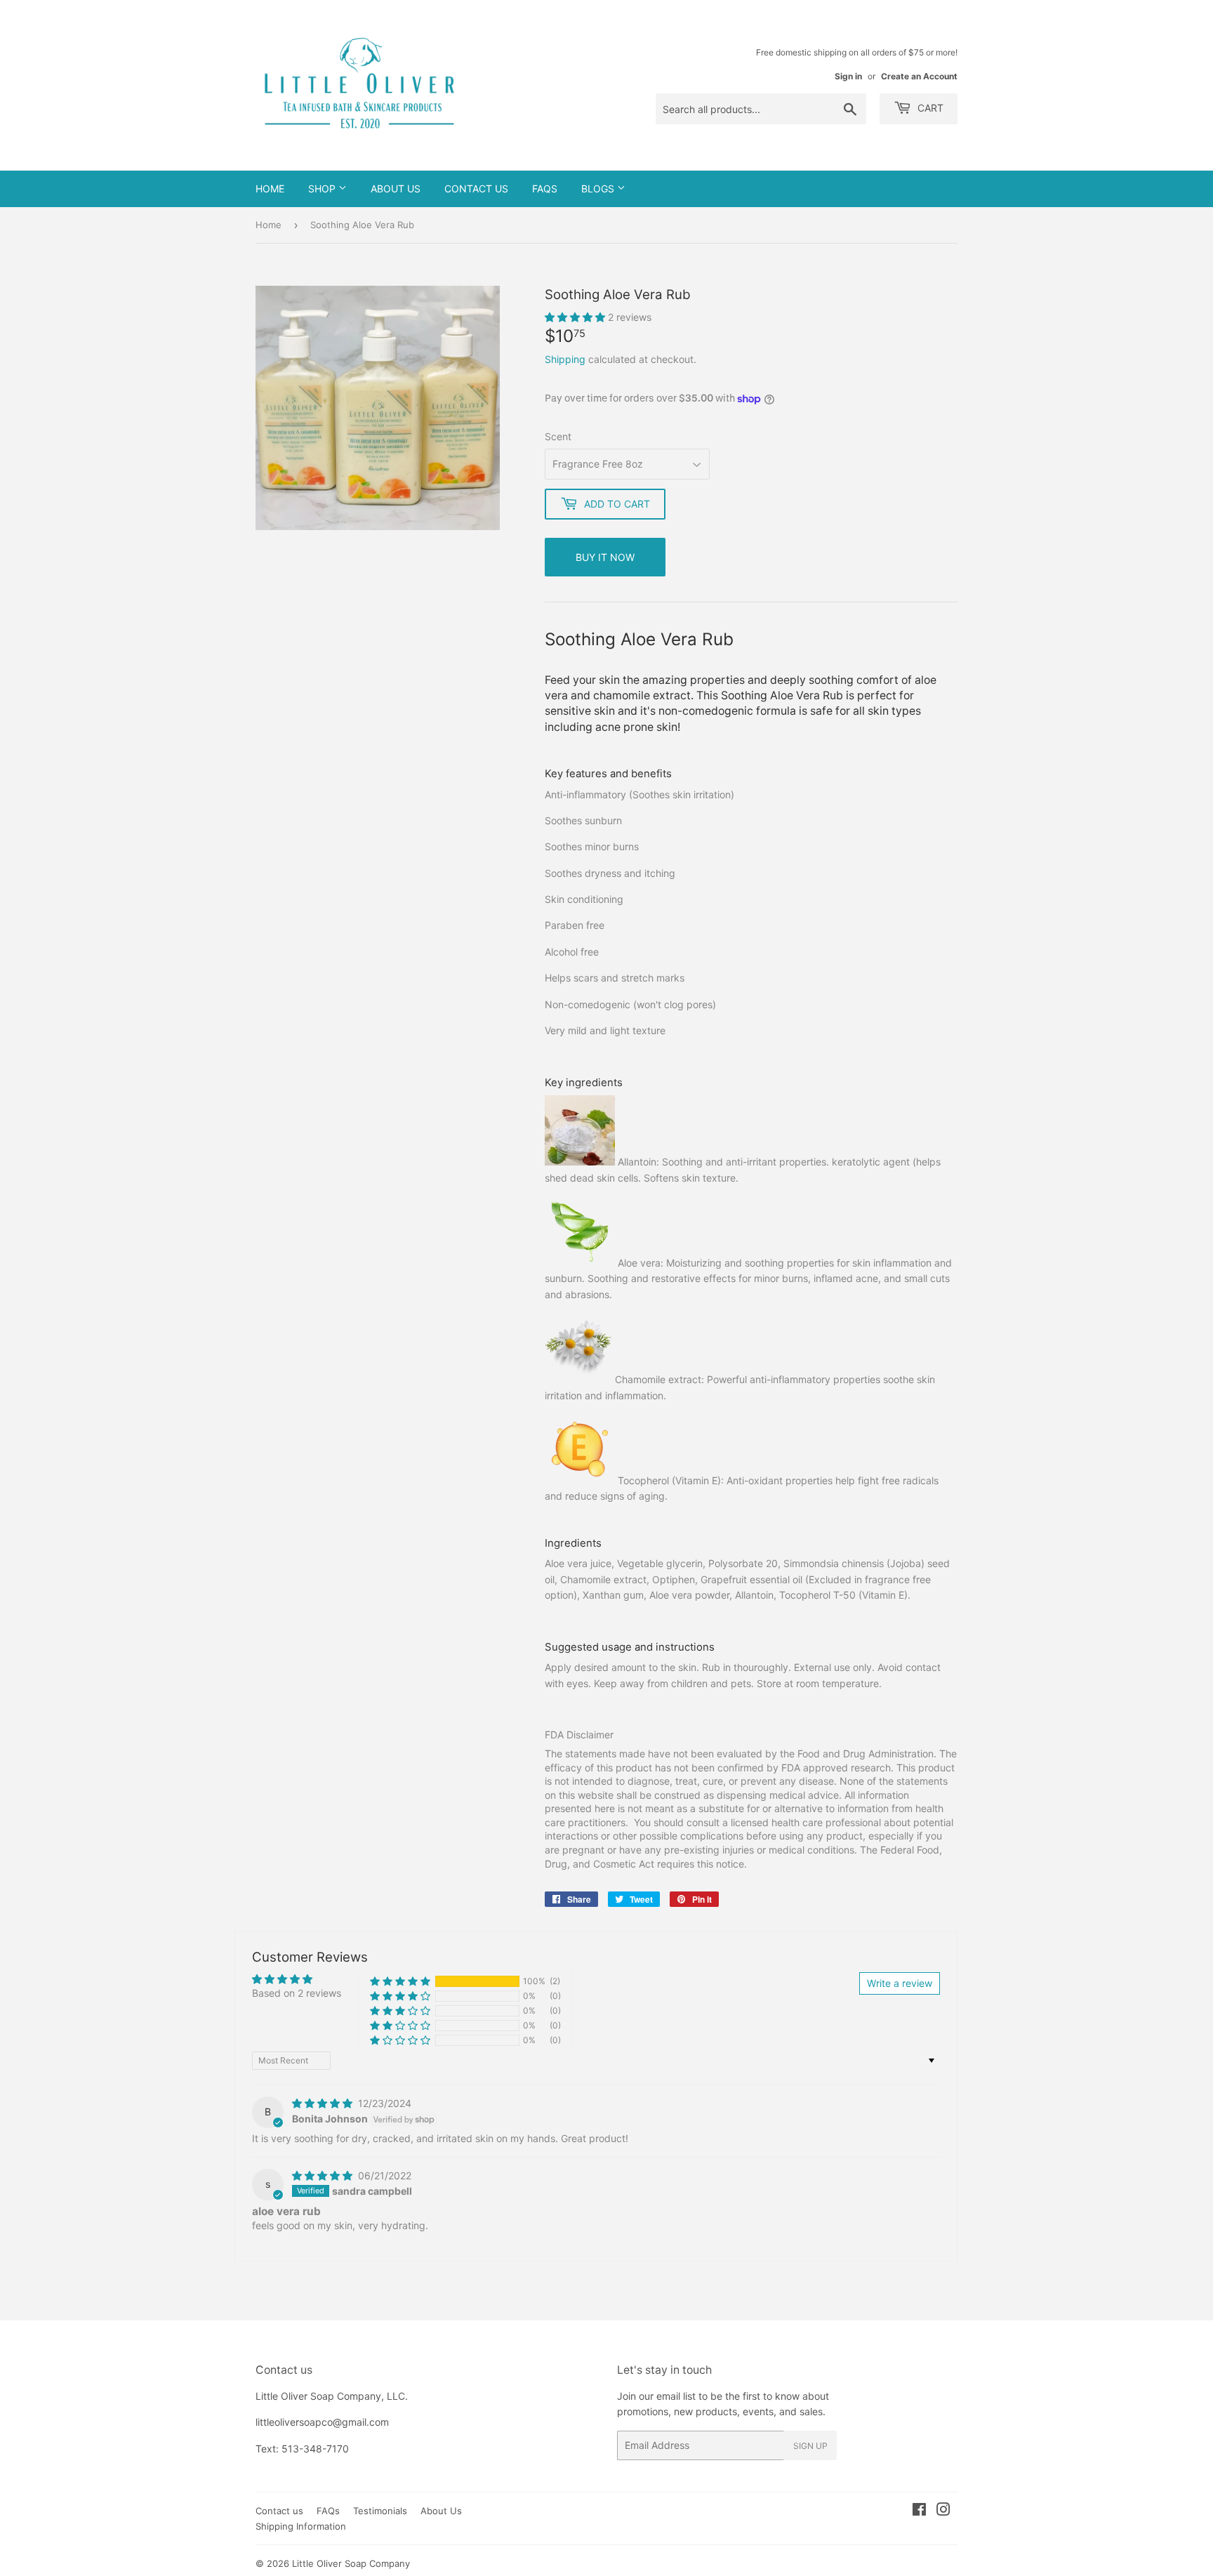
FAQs (545, 189)
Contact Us (476, 189)
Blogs (599, 189)
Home (270, 189)
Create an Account (919, 76)
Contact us (279, 2511)
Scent (558, 436)
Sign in (848, 76)
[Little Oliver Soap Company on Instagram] (943, 2511)
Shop (323, 189)
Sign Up (810, 2446)
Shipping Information (301, 2526)
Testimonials (380, 2511)
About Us (396, 189)
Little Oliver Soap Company (351, 2563)
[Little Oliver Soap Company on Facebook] (919, 2511)
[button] (576, 317)
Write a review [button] (900, 1983)
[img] (324, 2103)
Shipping (565, 359)
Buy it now (605, 557)
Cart (929, 108)
